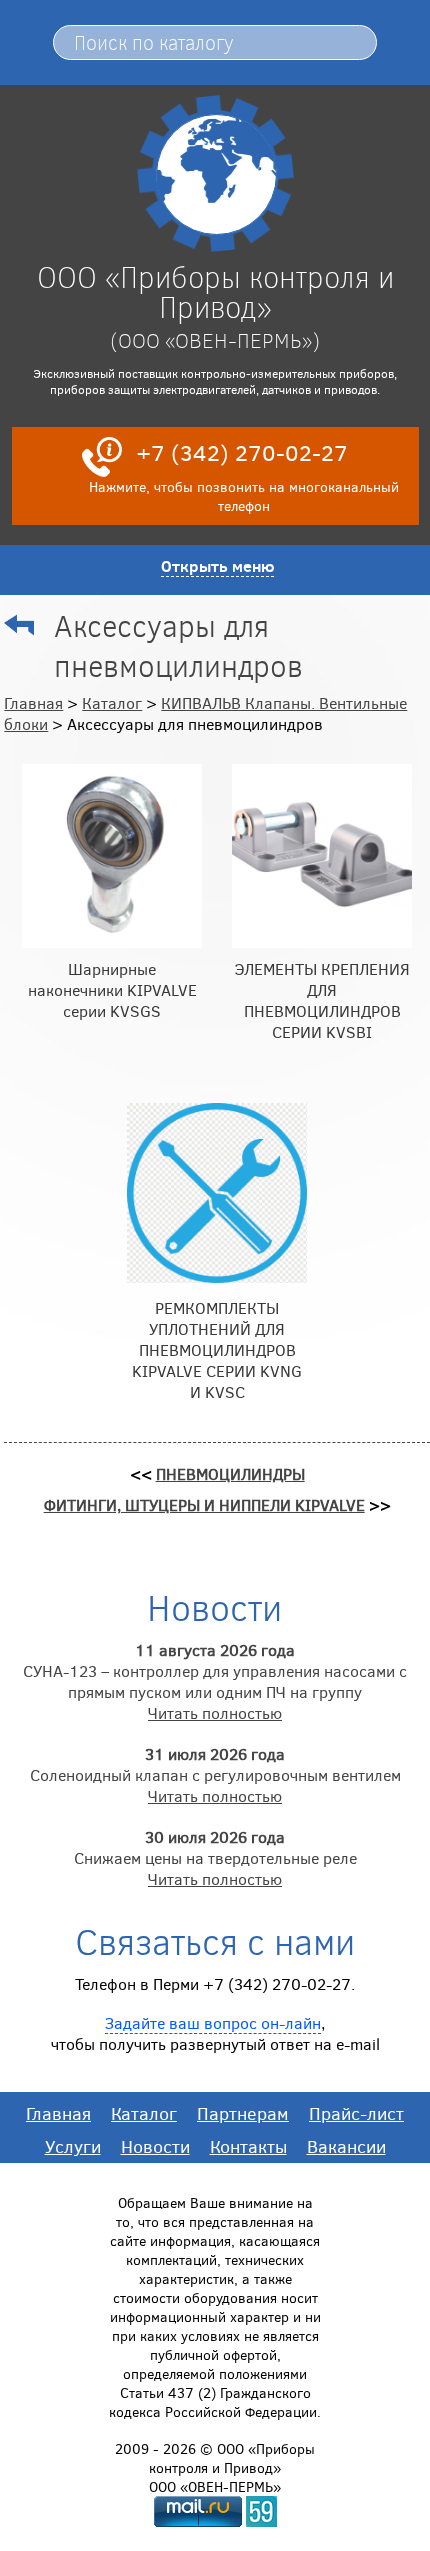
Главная (33, 702)
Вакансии (346, 2146)
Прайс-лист (356, 2113)
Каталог (112, 702)
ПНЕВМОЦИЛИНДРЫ (230, 1473)
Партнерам (243, 2113)
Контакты (248, 2146)
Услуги (73, 2146)
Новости (155, 2146)
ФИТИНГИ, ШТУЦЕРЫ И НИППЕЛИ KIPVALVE (204, 1504)
